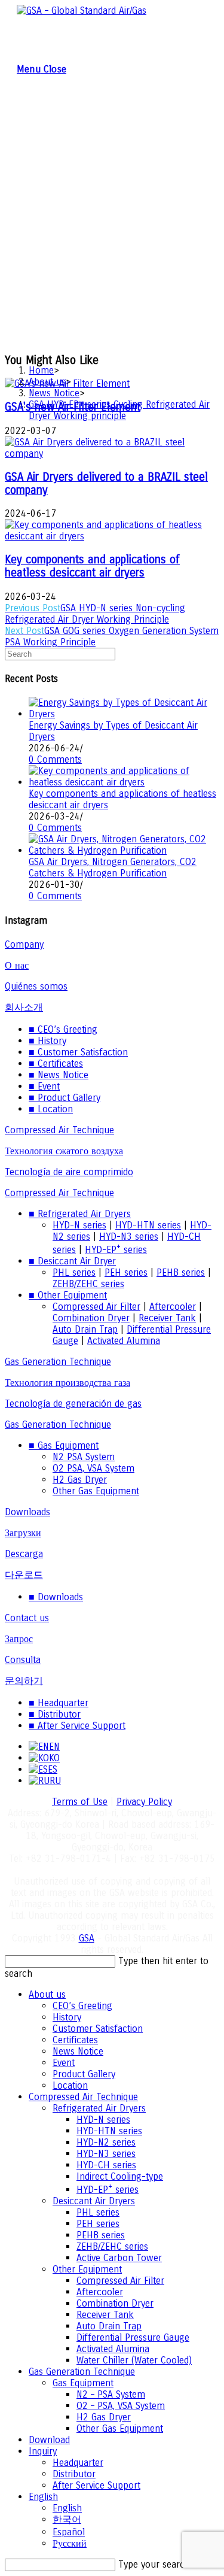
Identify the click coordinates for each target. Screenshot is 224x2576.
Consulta (23, 1660)
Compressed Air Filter (96, 1307)
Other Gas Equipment (96, 1491)
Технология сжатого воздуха (64, 1151)
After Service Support (96, 2485)
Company (24, 944)
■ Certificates (56, 1064)
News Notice (78, 2051)
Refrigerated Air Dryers (99, 2108)
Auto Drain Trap (85, 1329)
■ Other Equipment (68, 1295)
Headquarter (78, 2463)
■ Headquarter (59, 1703)
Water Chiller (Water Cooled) (134, 2360)
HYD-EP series (116, 1250)
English (43, 2497)
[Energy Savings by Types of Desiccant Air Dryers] (124, 714)
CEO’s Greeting (82, 2006)
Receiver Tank (167, 1318)
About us (47, 1994)
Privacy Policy (144, 1802)
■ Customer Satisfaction (78, 1052)
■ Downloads (56, 1597)
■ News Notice (59, 1075)
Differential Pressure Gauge (133, 2337)
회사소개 (24, 1007)
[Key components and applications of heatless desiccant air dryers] (124, 782)
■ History (47, 1041)
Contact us (27, 1618)
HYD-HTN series (148, 1225)
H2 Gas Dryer (80, 1480)
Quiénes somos (36, 986)
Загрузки (23, 1533)
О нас (17, 965)
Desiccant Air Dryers (94, 2201)
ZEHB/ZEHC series (88, 1284)
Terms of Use (80, 1802)
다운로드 (24, 1575)
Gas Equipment (83, 2383)
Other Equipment (87, 2269)
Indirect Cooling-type (120, 2176)
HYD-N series (79, 1225)
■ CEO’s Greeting (63, 1029)
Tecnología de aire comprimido (69, 1172)
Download (49, 2440)
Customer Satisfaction (98, 2029)
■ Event (44, 1086)
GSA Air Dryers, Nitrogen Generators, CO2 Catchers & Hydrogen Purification (113, 867)
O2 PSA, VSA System (93, 1468)
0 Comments (55, 759)
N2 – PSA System (111, 2394)
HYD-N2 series (106, 2142)
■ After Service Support (77, 1726)
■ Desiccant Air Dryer (72, 1261)
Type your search (154, 2564)
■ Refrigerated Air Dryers (80, 1214)
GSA (87, 1938)
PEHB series (181, 1272)
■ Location (51, 1109)
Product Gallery (84, 2074)
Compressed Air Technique (59, 1130)
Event (64, 2063)
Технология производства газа (67, 1383)
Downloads (27, 1512)
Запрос (19, 1639)
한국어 (67, 2519)
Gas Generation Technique (58, 1362)
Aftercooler (173, 1307)
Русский (70, 2543)
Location (70, 2085)
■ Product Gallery (65, 1098)
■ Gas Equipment (64, 1445)
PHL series (74, 1272)
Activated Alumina (124, 1341)
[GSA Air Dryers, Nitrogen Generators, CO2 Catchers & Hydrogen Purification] (124, 850)
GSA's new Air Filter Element (73, 407)
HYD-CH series (106, 2165)
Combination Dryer (91, 1318)
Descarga (24, 1554)
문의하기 (24, 1681)
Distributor (74, 2474)
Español (69, 2532)
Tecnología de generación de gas (73, 1404)
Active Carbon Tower (119, 2258)
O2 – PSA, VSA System (121, 2406)
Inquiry (43, 2451)
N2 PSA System (84, 1457)
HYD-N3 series (129, 1237)
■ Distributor (55, 1714)
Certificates (75, 2040)
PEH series (126, 1272)
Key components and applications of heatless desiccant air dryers (92, 566)
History (67, 2017)
